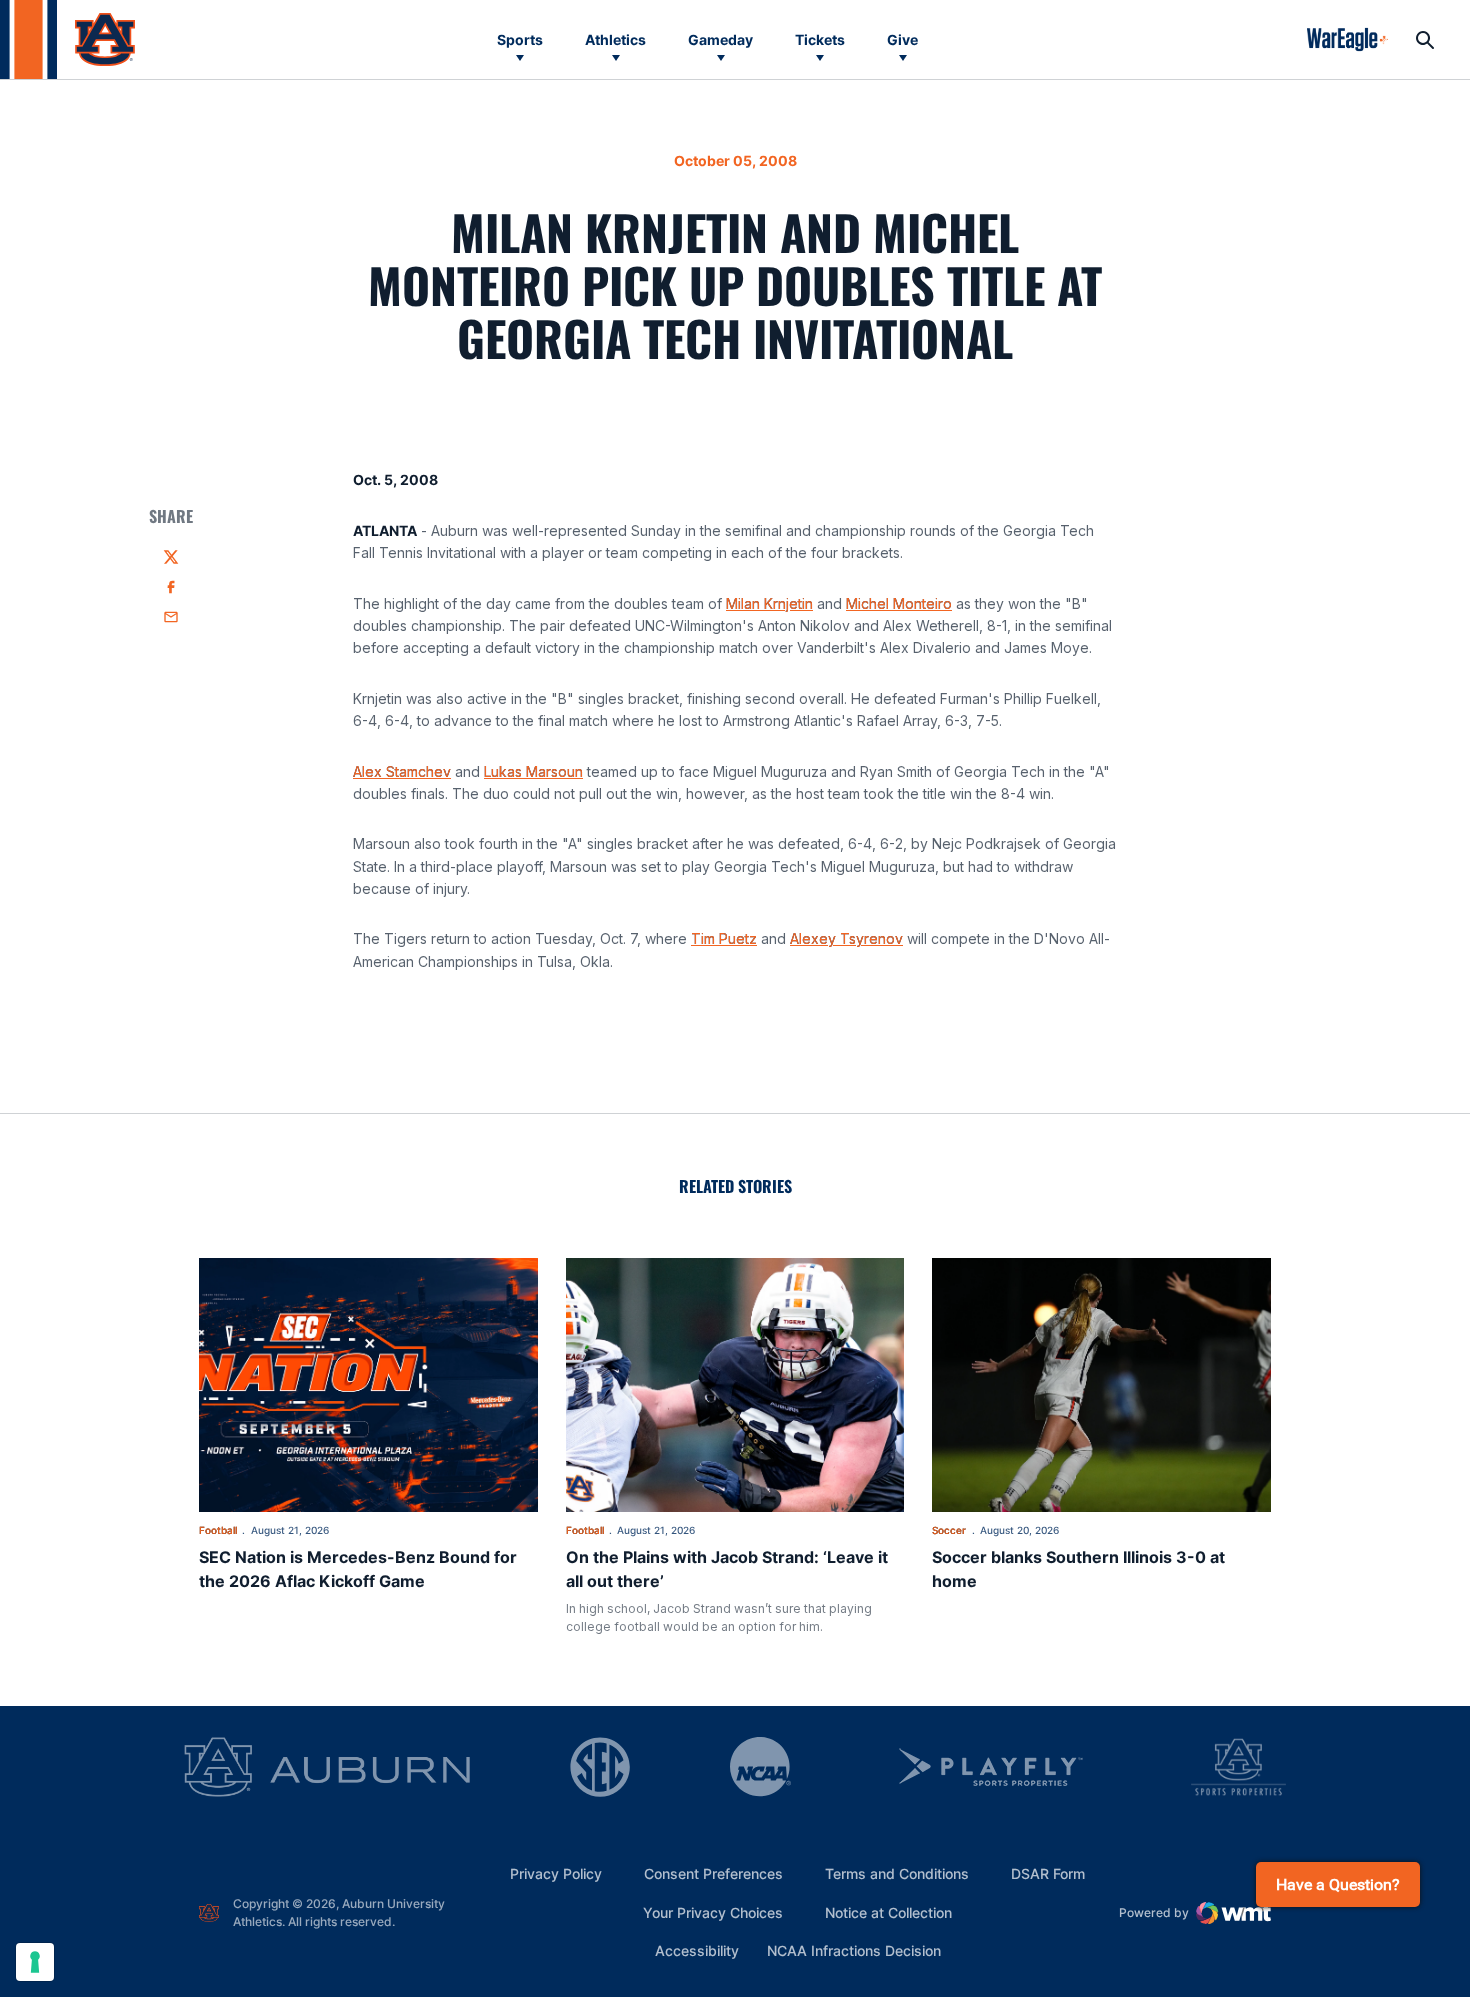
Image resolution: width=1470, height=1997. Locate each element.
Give (902, 39)
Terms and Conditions (897, 1873)
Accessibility (697, 1950)
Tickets (820, 39)
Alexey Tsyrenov (846, 938)
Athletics (615, 39)
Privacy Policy (556, 1873)
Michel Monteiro (899, 603)
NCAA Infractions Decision (854, 1950)
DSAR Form (1048, 1873)
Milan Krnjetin (769, 603)
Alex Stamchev (402, 771)
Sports (520, 39)
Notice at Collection (888, 1912)
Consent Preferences (713, 1873)
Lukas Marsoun (533, 771)
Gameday (720, 39)
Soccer (949, 1530)
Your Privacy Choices (713, 1912)
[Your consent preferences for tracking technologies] (35, 1962)
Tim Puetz (724, 938)
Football (218, 1530)
